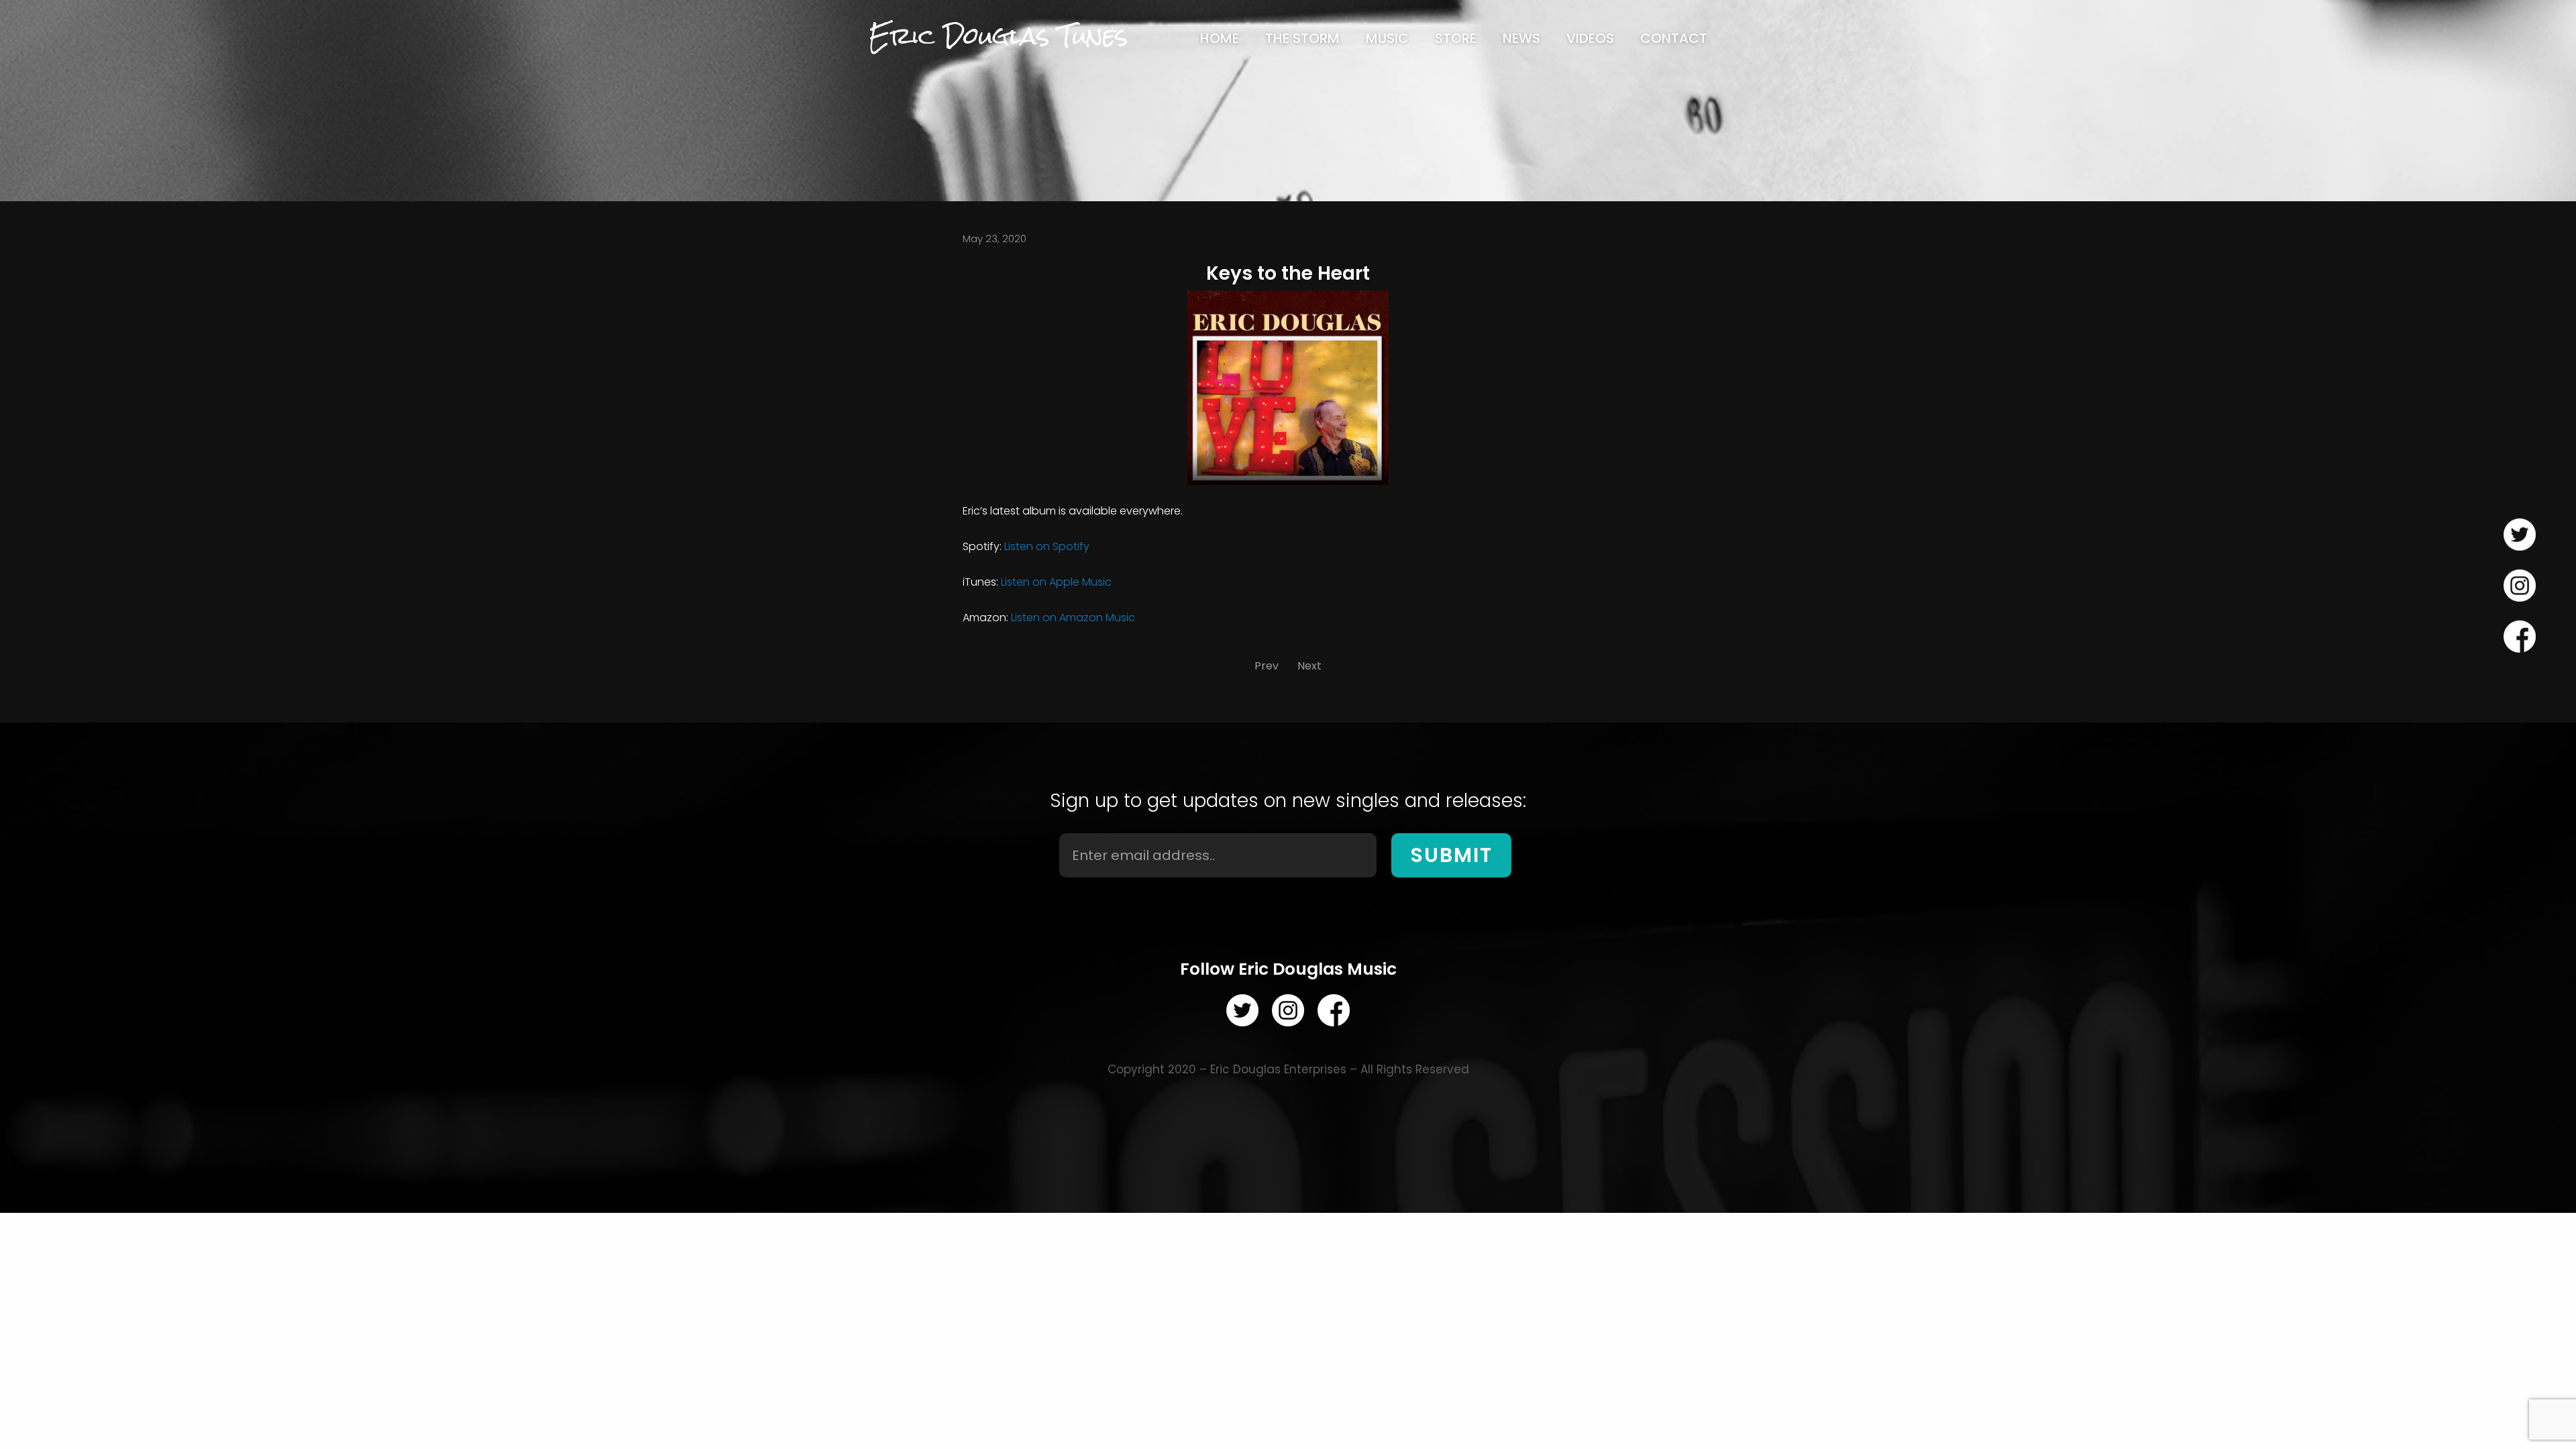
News (1521, 38)
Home (1220, 38)
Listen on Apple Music (1056, 582)
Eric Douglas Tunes (998, 36)
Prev (1267, 666)
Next (1309, 666)
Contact (1674, 38)
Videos (1590, 38)
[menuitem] (1220, 38)
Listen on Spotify (1047, 546)
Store (1456, 38)
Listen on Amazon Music (1073, 618)
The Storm (1302, 38)
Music (1387, 38)
